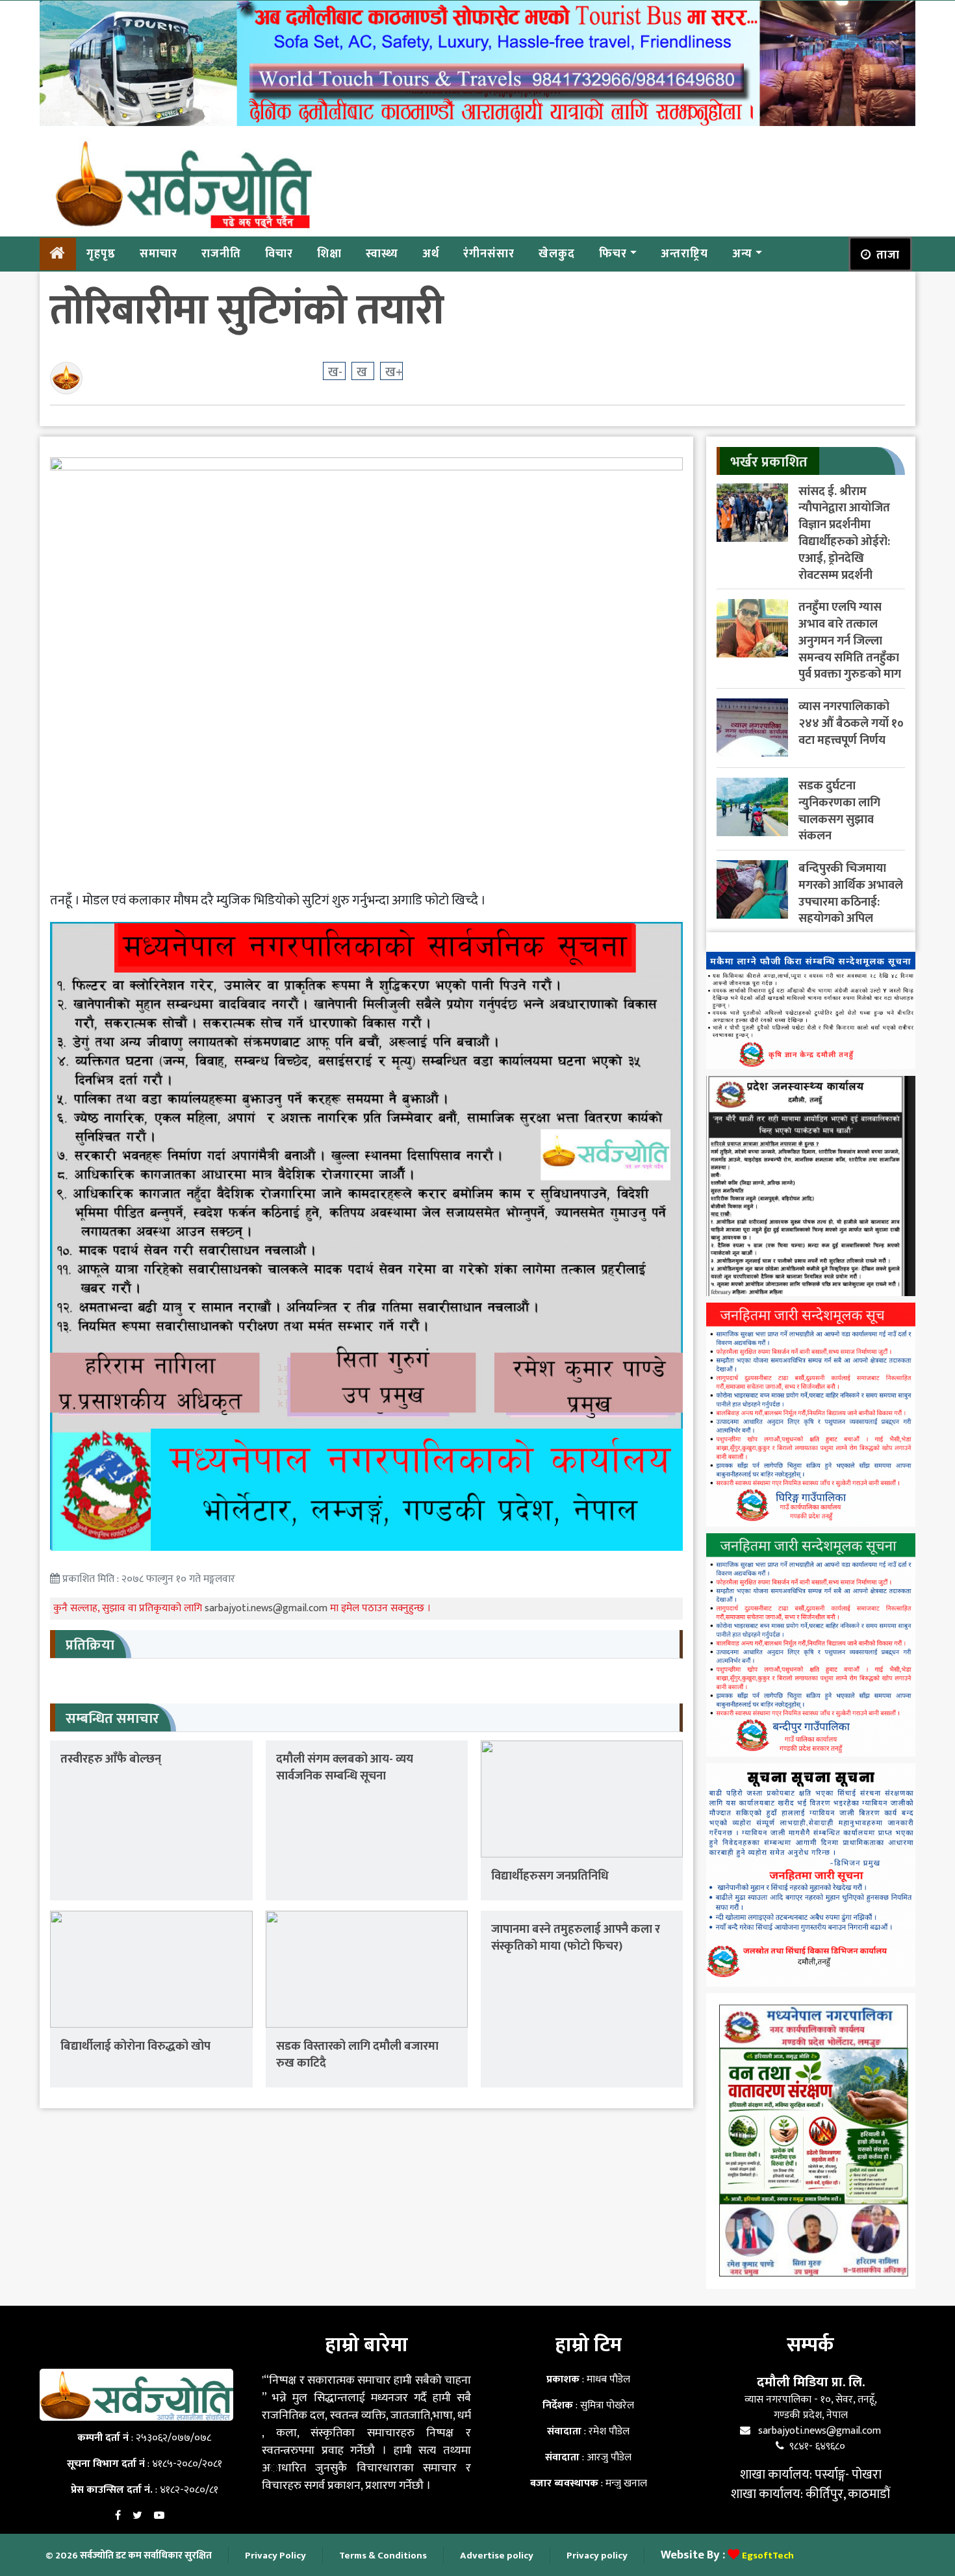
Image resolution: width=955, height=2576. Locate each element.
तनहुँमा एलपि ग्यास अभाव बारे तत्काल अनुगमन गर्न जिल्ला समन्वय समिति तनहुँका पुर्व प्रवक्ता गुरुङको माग (850, 641)
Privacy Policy (275, 2556)
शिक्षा (329, 253)
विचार (279, 253)
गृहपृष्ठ (101, 253)
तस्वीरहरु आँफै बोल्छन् (111, 1759)
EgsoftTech (768, 2556)
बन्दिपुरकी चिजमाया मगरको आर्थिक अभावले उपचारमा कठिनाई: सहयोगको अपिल (851, 893)
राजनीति (221, 253)
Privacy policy (597, 2556)
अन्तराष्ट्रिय (684, 253)
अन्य (742, 253)
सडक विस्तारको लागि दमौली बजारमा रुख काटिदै (357, 2055)
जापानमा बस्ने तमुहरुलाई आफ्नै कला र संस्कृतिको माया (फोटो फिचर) (576, 1938)
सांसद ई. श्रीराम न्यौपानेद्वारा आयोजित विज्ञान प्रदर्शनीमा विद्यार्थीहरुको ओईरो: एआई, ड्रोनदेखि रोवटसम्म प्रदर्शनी (844, 533)
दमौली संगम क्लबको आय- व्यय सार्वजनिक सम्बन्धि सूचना (345, 1767)
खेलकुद (557, 253)
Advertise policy (497, 2556)
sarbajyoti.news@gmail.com (267, 1608)
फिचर (613, 253)
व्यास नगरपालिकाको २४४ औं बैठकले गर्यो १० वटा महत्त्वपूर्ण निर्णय (851, 723)
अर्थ (431, 253)
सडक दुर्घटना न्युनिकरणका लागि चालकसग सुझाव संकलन (839, 811)
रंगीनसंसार (489, 253)
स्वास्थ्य (382, 253)
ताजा (888, 255)
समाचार (159, 253)
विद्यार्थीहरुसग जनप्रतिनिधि (550, 1876)
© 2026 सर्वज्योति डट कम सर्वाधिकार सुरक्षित (129, 2556)
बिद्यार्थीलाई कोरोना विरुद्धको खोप (135, 2046)
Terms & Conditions (383, 2556)
